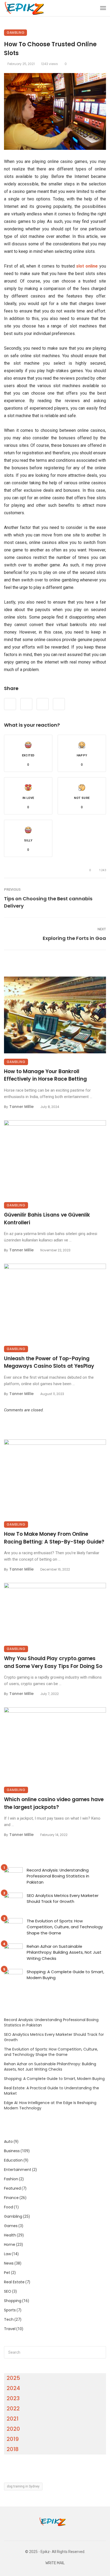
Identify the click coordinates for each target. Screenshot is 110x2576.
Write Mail (55, 2563)
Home (10, 2245)
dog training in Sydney (23, 2486)
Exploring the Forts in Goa (74, 938)
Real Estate (14, 2282)
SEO (8, 2291)
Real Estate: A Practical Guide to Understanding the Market (52, 2091)
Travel (10, 2329)
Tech (9, 2319)
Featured (12, 2188)
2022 (13, 2409)
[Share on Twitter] (26, 704)
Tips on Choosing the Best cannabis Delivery (48, 902)
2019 (13, 2439)
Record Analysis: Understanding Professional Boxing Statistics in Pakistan (58, 1876)
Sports (10, 2310)
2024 (13, 2388)
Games (11, 2226)
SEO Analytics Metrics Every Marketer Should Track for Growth (63, 1899)
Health (10, 2235)
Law (7, 2254)
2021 (13, 2419)
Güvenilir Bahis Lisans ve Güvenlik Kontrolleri (47, 1219)
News (9, 2263)
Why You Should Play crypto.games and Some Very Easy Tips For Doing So (53, 1662)
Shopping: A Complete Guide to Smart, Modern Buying (65, 1975)
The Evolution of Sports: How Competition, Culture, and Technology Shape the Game (65, 1927)
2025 (13, 2378)
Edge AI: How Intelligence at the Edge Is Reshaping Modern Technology (50, 2105)
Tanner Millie (21, 1107)
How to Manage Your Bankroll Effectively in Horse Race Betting (45, 1075)
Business (12, 2151)
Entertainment (18, 2170)
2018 (13, 2449)
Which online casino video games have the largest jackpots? (54, 1803)
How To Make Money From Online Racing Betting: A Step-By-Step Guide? (54, 1538)
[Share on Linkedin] (59, 704)
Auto (8, 2141)
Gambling (15, 33)
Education (13, 2160)
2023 (13, 2398)
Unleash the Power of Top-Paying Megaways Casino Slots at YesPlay (49, 1362)
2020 (13, 2429)
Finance (11, 2198)
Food (9, 2207)
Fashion (11, 2179)
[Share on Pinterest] (43, 704)
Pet (7, 2273)
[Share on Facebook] (10, 704)
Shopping (13, 2301)
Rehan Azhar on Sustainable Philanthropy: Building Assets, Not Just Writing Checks (64, 1952)
